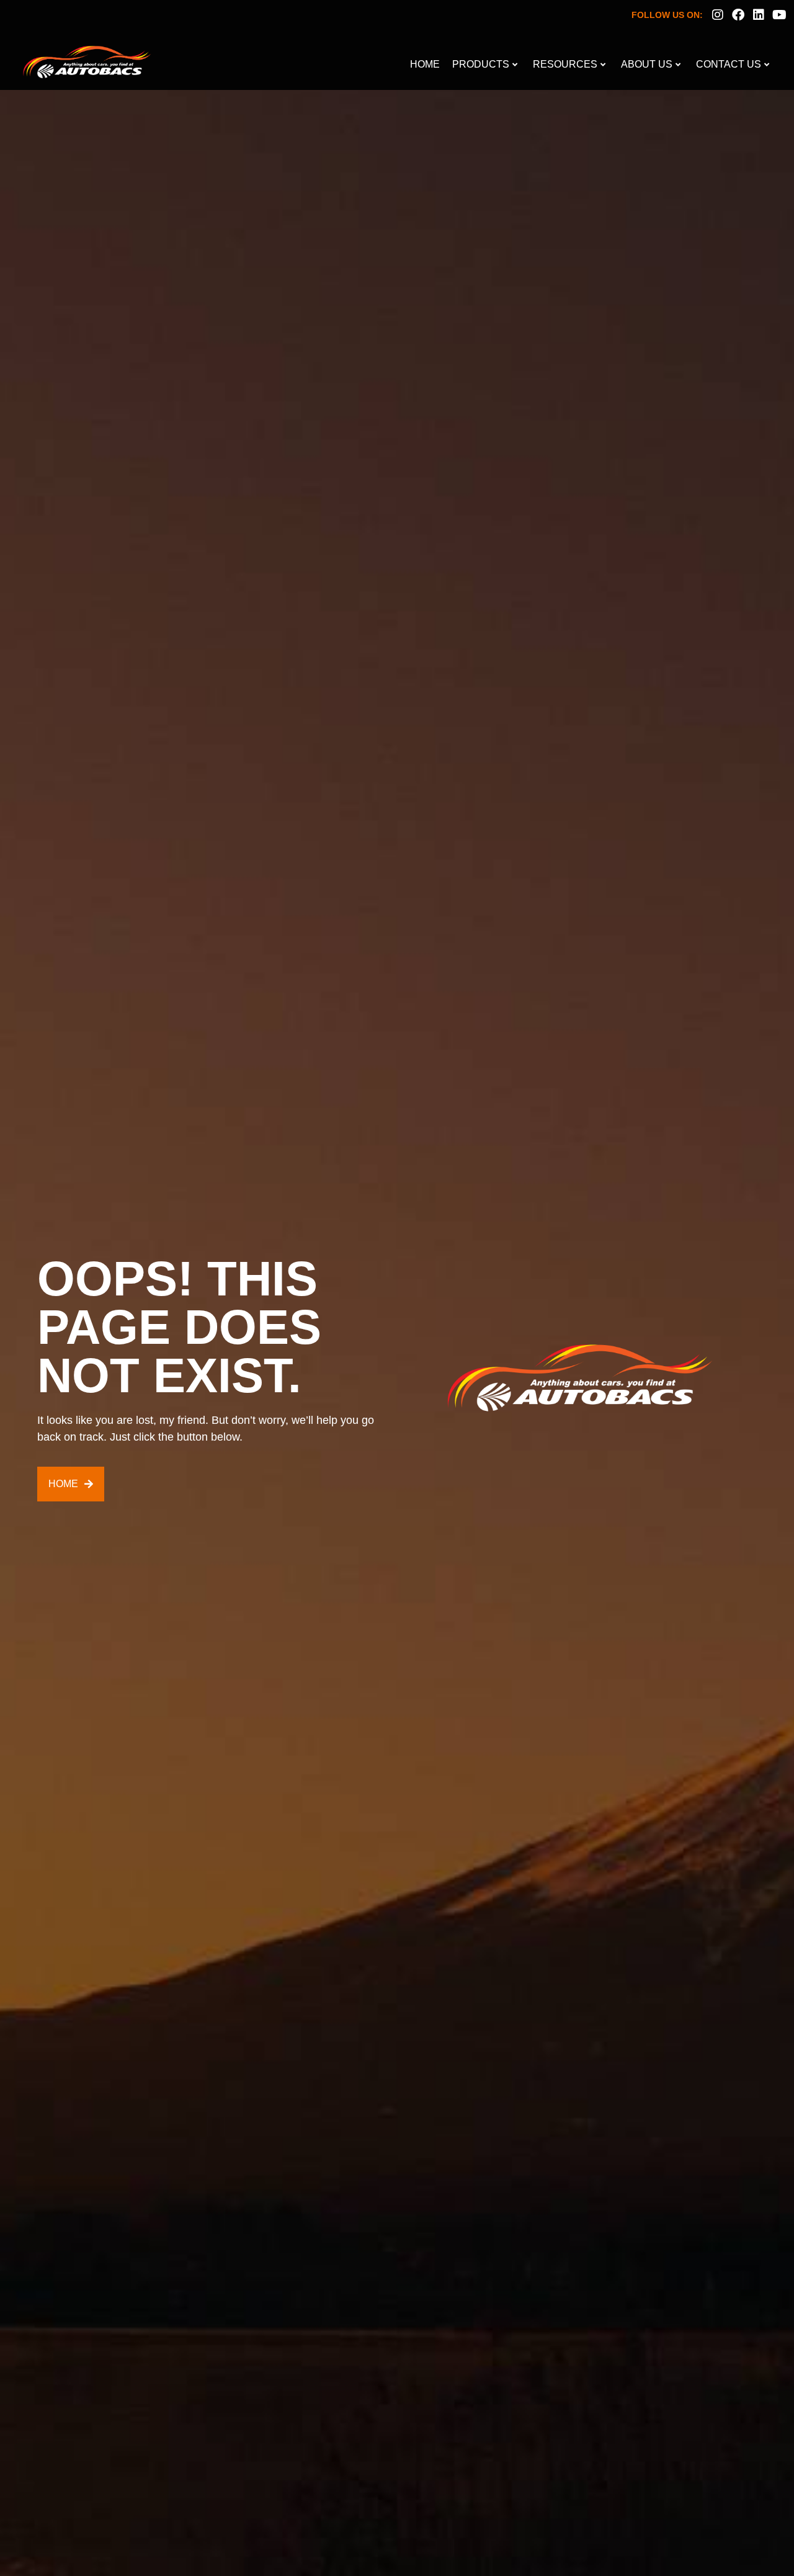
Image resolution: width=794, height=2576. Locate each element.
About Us (647, 64)
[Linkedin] (759, 15)
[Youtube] (779, 15)
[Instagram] (718, 15)
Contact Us (729, 64)
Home (425, 64)
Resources (565, 64)
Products (481, 64)
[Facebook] (738, 15)
